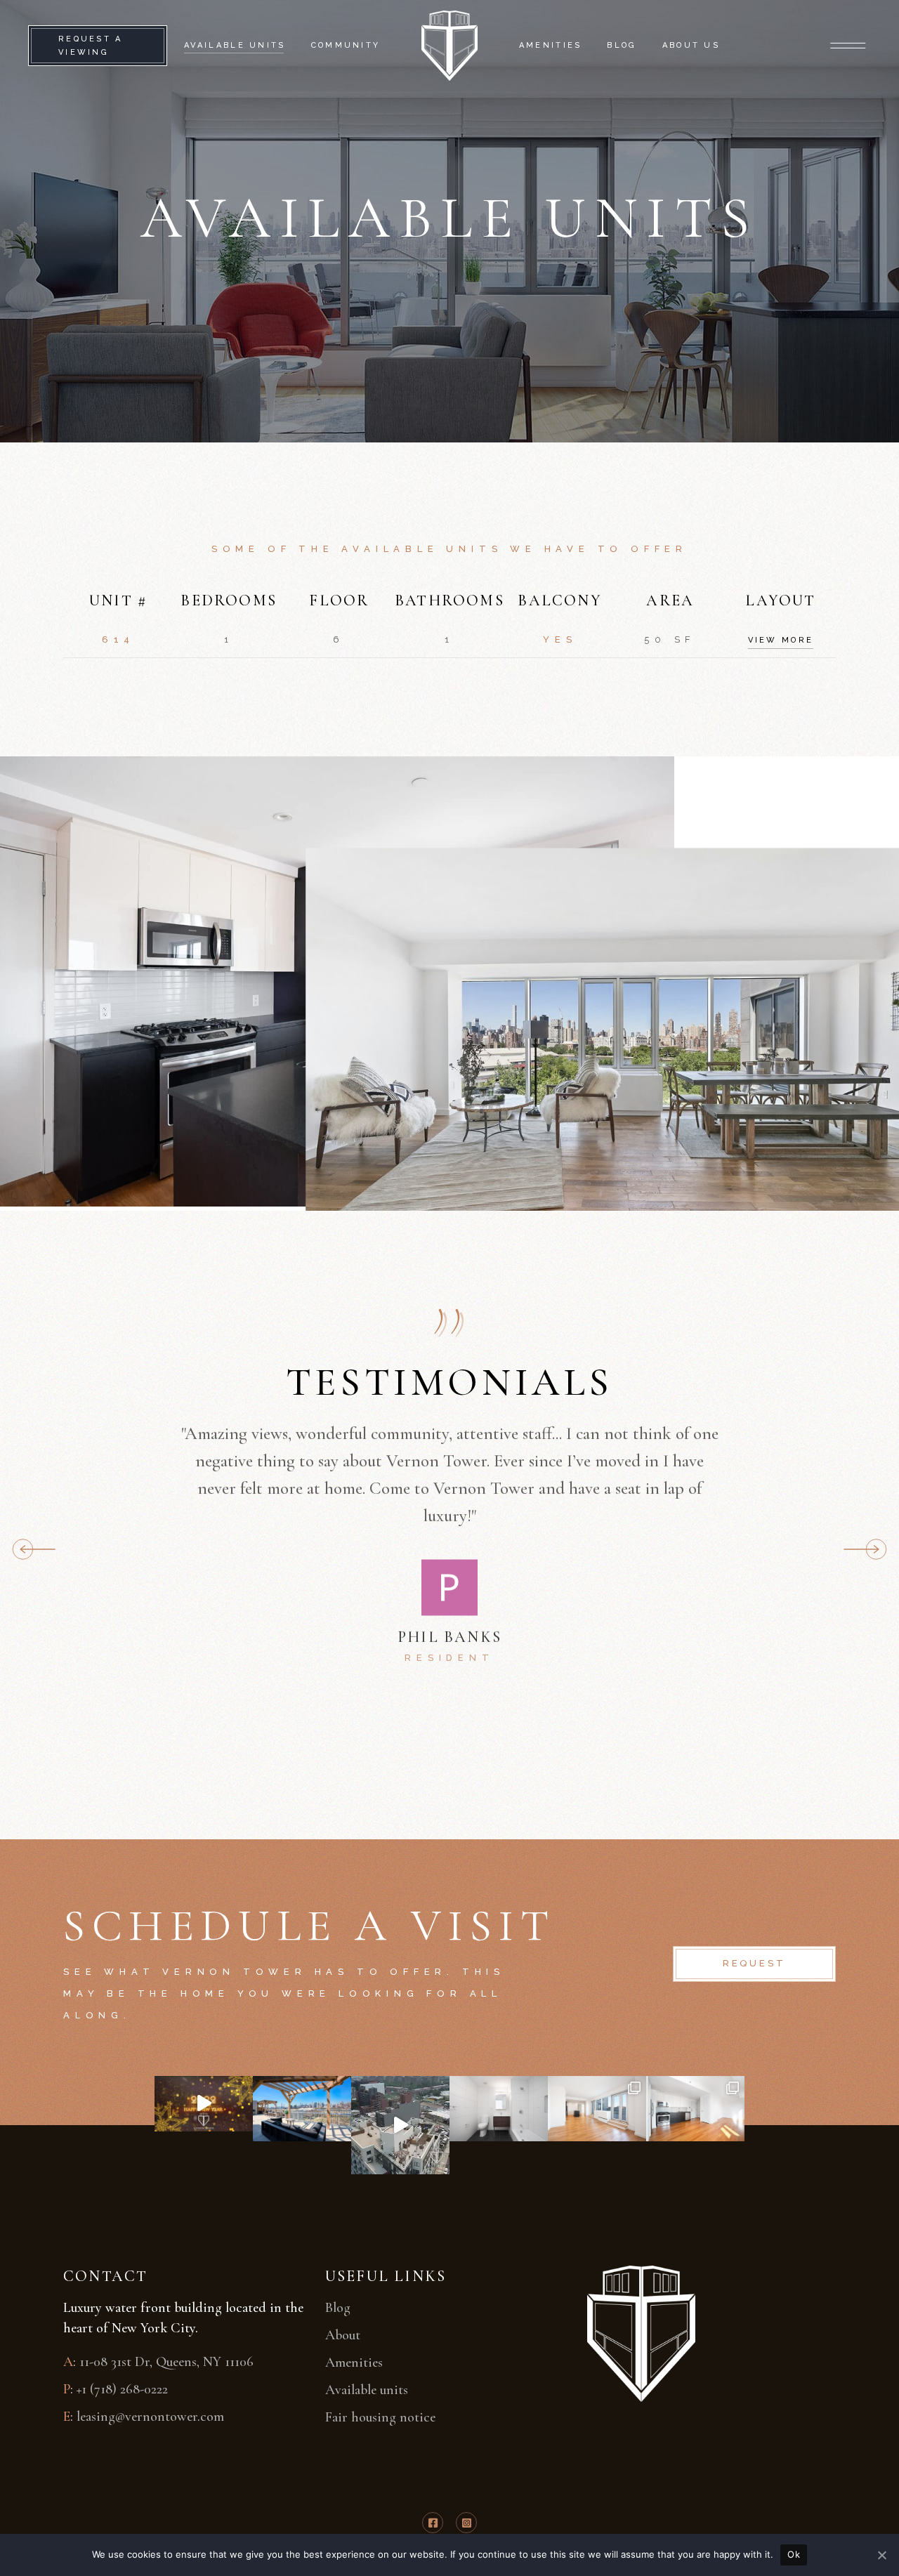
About (343, 2335)
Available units (367, 2390)
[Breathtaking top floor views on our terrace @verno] (302, 2109)
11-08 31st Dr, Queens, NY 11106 (166, 2362)
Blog (338, 2308)
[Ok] (881, 2555)
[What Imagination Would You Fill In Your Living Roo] (597, 2109)
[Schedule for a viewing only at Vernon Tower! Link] (400, 2125)
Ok (794, 2554)
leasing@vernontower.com (150, 2417)
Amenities (354, 2363)
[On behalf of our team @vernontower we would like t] (204, 2104)
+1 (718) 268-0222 (122, 2389)
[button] (865, 1549)
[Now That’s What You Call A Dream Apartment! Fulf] (695, 2109)
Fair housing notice (380, 2417)
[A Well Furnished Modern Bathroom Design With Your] (499, 2109)
